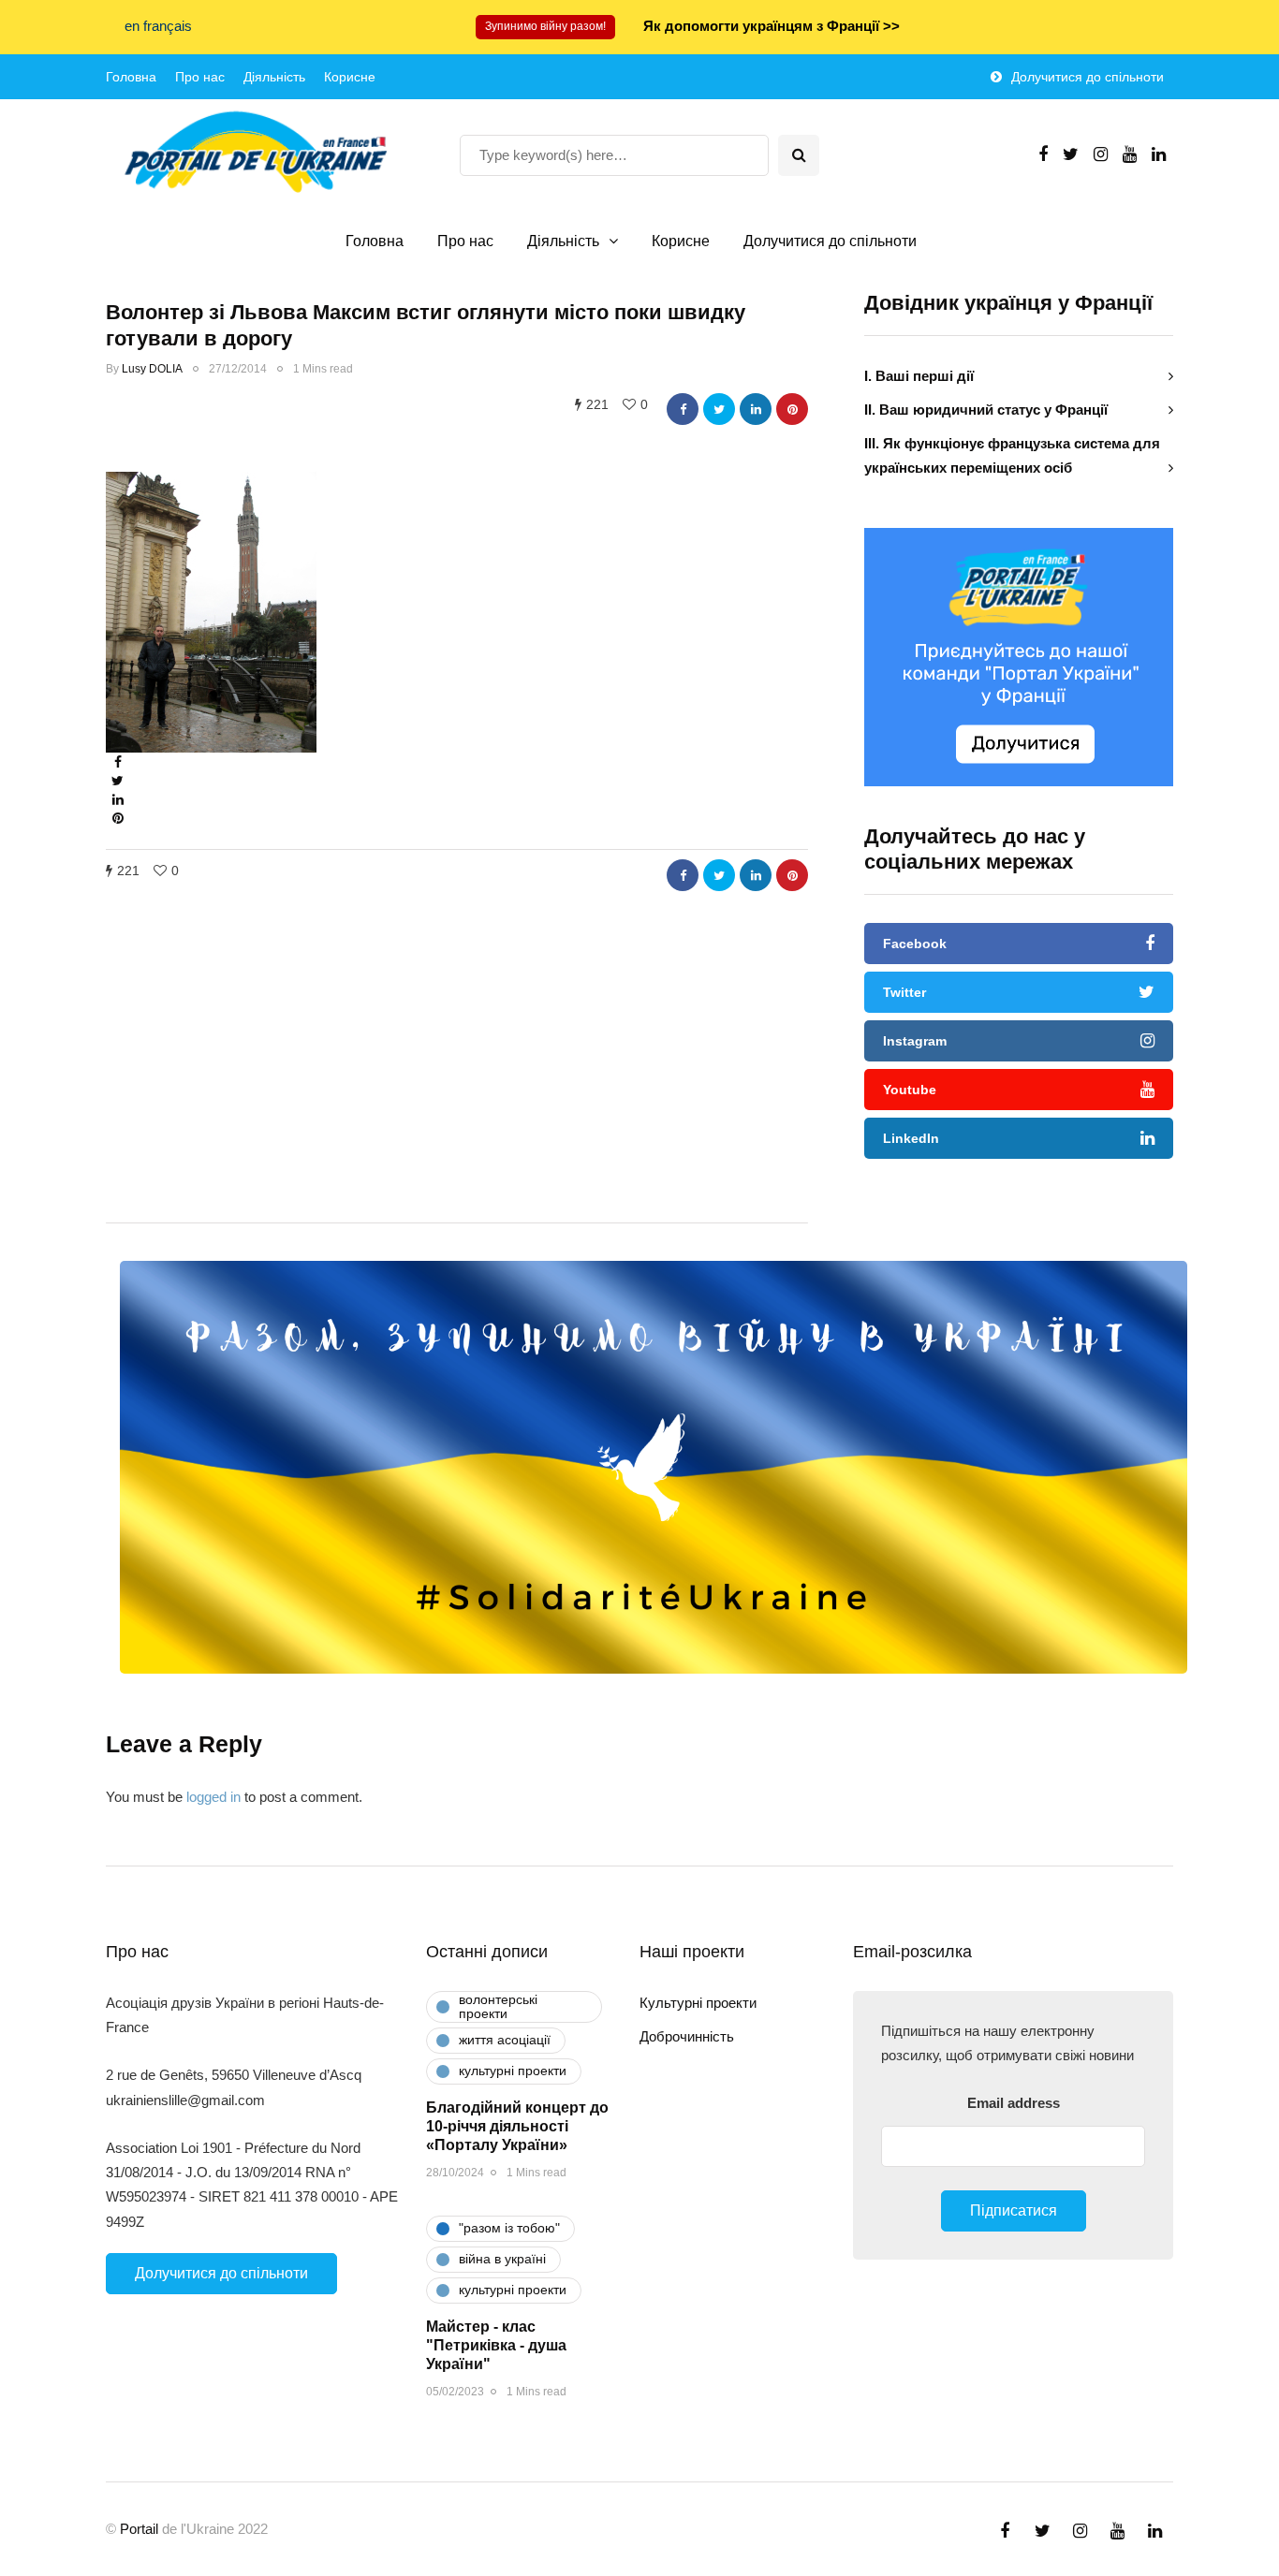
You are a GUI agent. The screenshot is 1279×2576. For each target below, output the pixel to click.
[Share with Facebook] (683, 409)
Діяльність (274, 77)
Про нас (200, 77)
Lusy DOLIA (152, 369)
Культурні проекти (698, 2003)
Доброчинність (687, 2036)
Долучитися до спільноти (1088, 77)
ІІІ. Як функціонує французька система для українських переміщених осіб (1012, 455)
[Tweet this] (719, 409)
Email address (1014, 2103)
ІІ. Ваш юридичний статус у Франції (986, 410)
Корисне (350, 77)
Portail (139, 2529)
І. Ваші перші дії (919, 376)
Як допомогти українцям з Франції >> (772, 26)
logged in (213, 1797)
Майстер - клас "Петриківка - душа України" (496, 2345)
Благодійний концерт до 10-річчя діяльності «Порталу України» (517, 2126)
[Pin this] (792, 409)
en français (158, 26)
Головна (131, 77)
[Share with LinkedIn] (756, 409)
